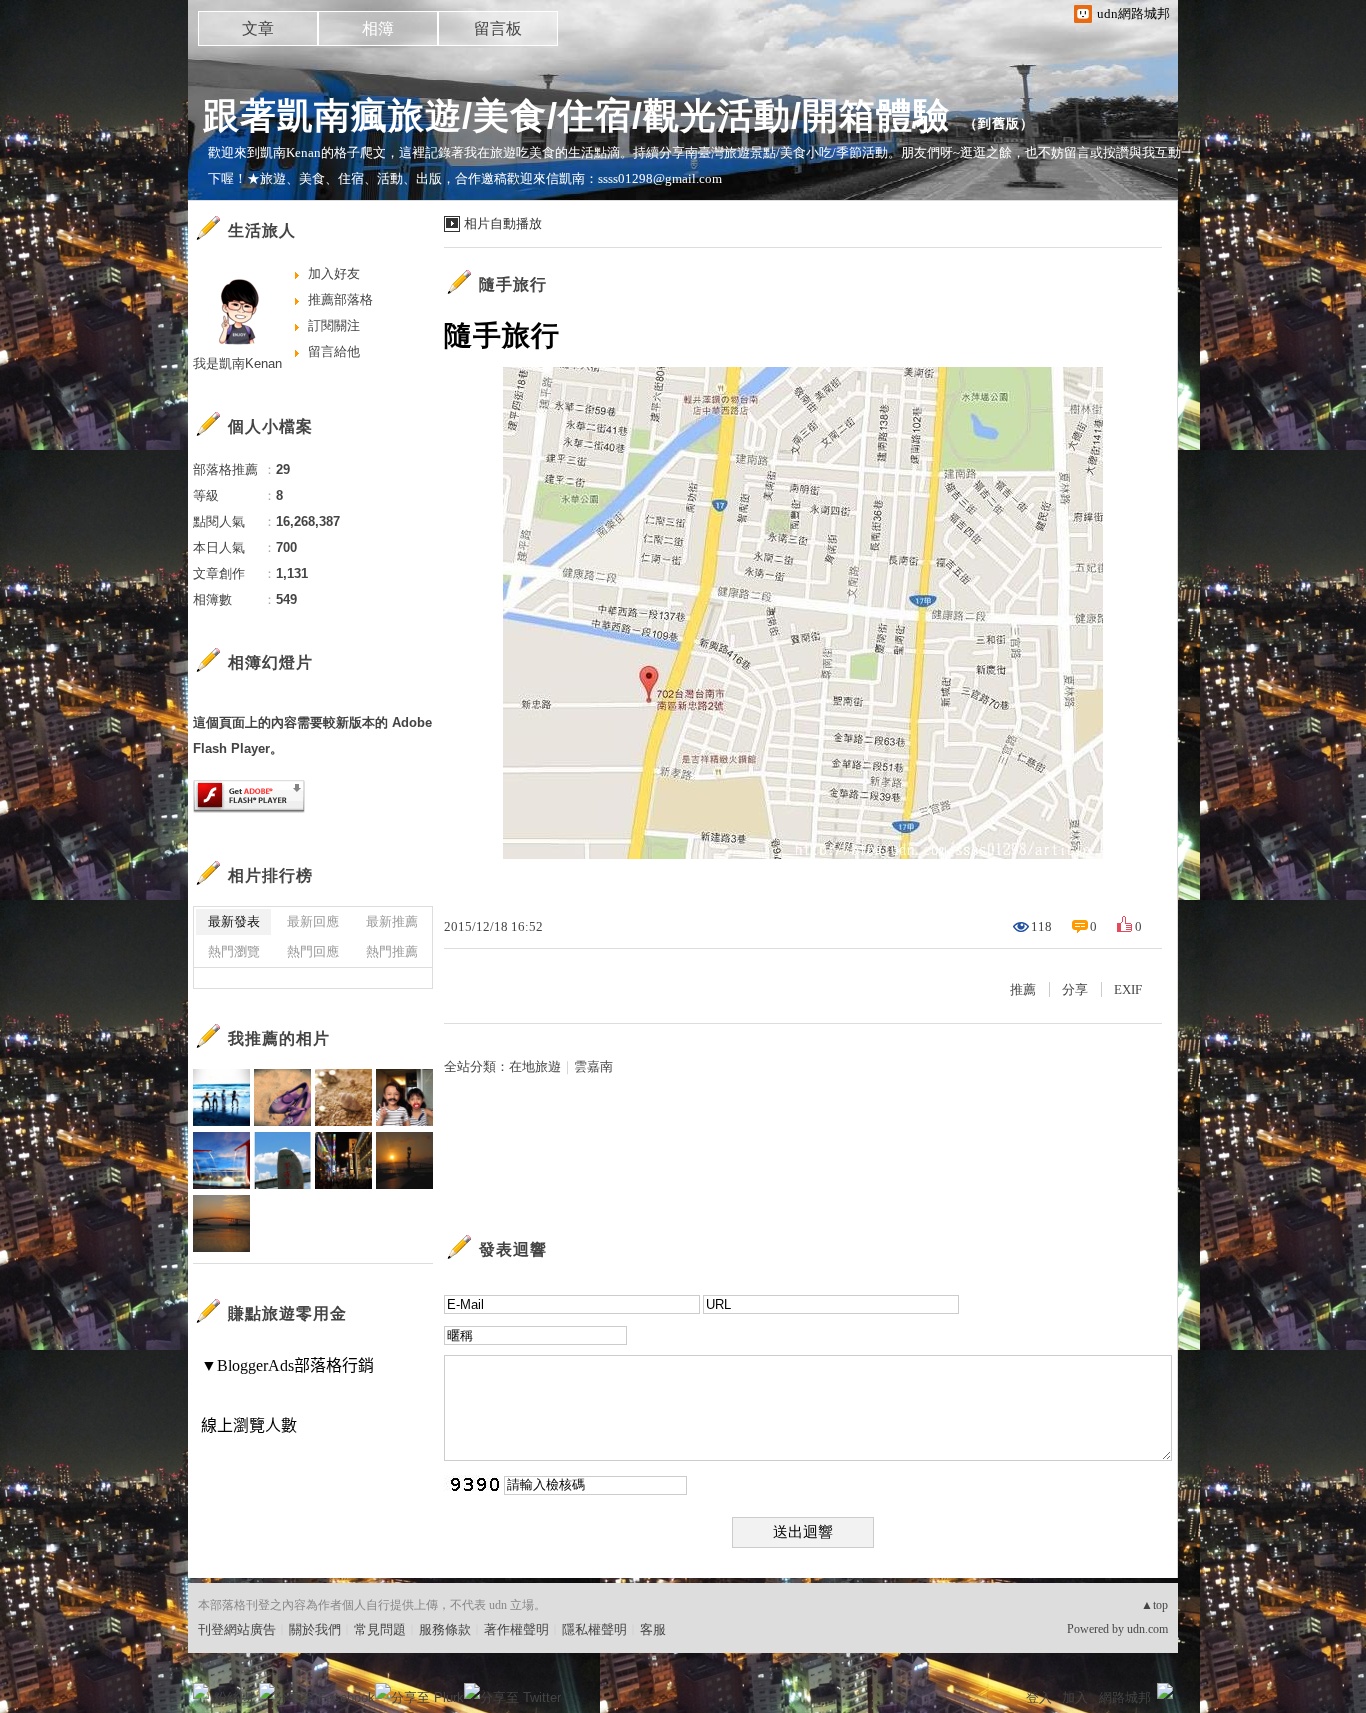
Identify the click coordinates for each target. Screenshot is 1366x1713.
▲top (1154, 1605)
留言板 (498, 28)
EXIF (1128, 989)
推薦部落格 (340, 299)
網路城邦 (1125, 1697)
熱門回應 (313, 951)
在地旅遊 (535, 1066)
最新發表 (234, 921)
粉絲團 (233, 1697)
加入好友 (334, 273)
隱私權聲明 (594, 1629)
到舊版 (999, 123)
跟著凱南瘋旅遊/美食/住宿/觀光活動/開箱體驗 (576, 115)
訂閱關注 (334, 325)
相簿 (378, 28)
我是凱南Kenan (237, 363)
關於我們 (315, 1629)
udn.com (1147, 1629)
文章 (258, 28)
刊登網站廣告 (237, 1629)
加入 (1075, 1697)
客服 (653, 1629)
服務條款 (445, 1629)
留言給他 (334, 351)
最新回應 (313, 921)
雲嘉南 (593, 1066)
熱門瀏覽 (234, 951)
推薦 (1023, 989)
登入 (1039, 1697)
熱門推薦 (392, 951)
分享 (1075, 989)
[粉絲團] (201, 1691)
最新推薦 (392, 921)
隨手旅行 (513, 284)
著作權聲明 (516, 1629)
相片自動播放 (503, 223)
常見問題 (380, 1629)
